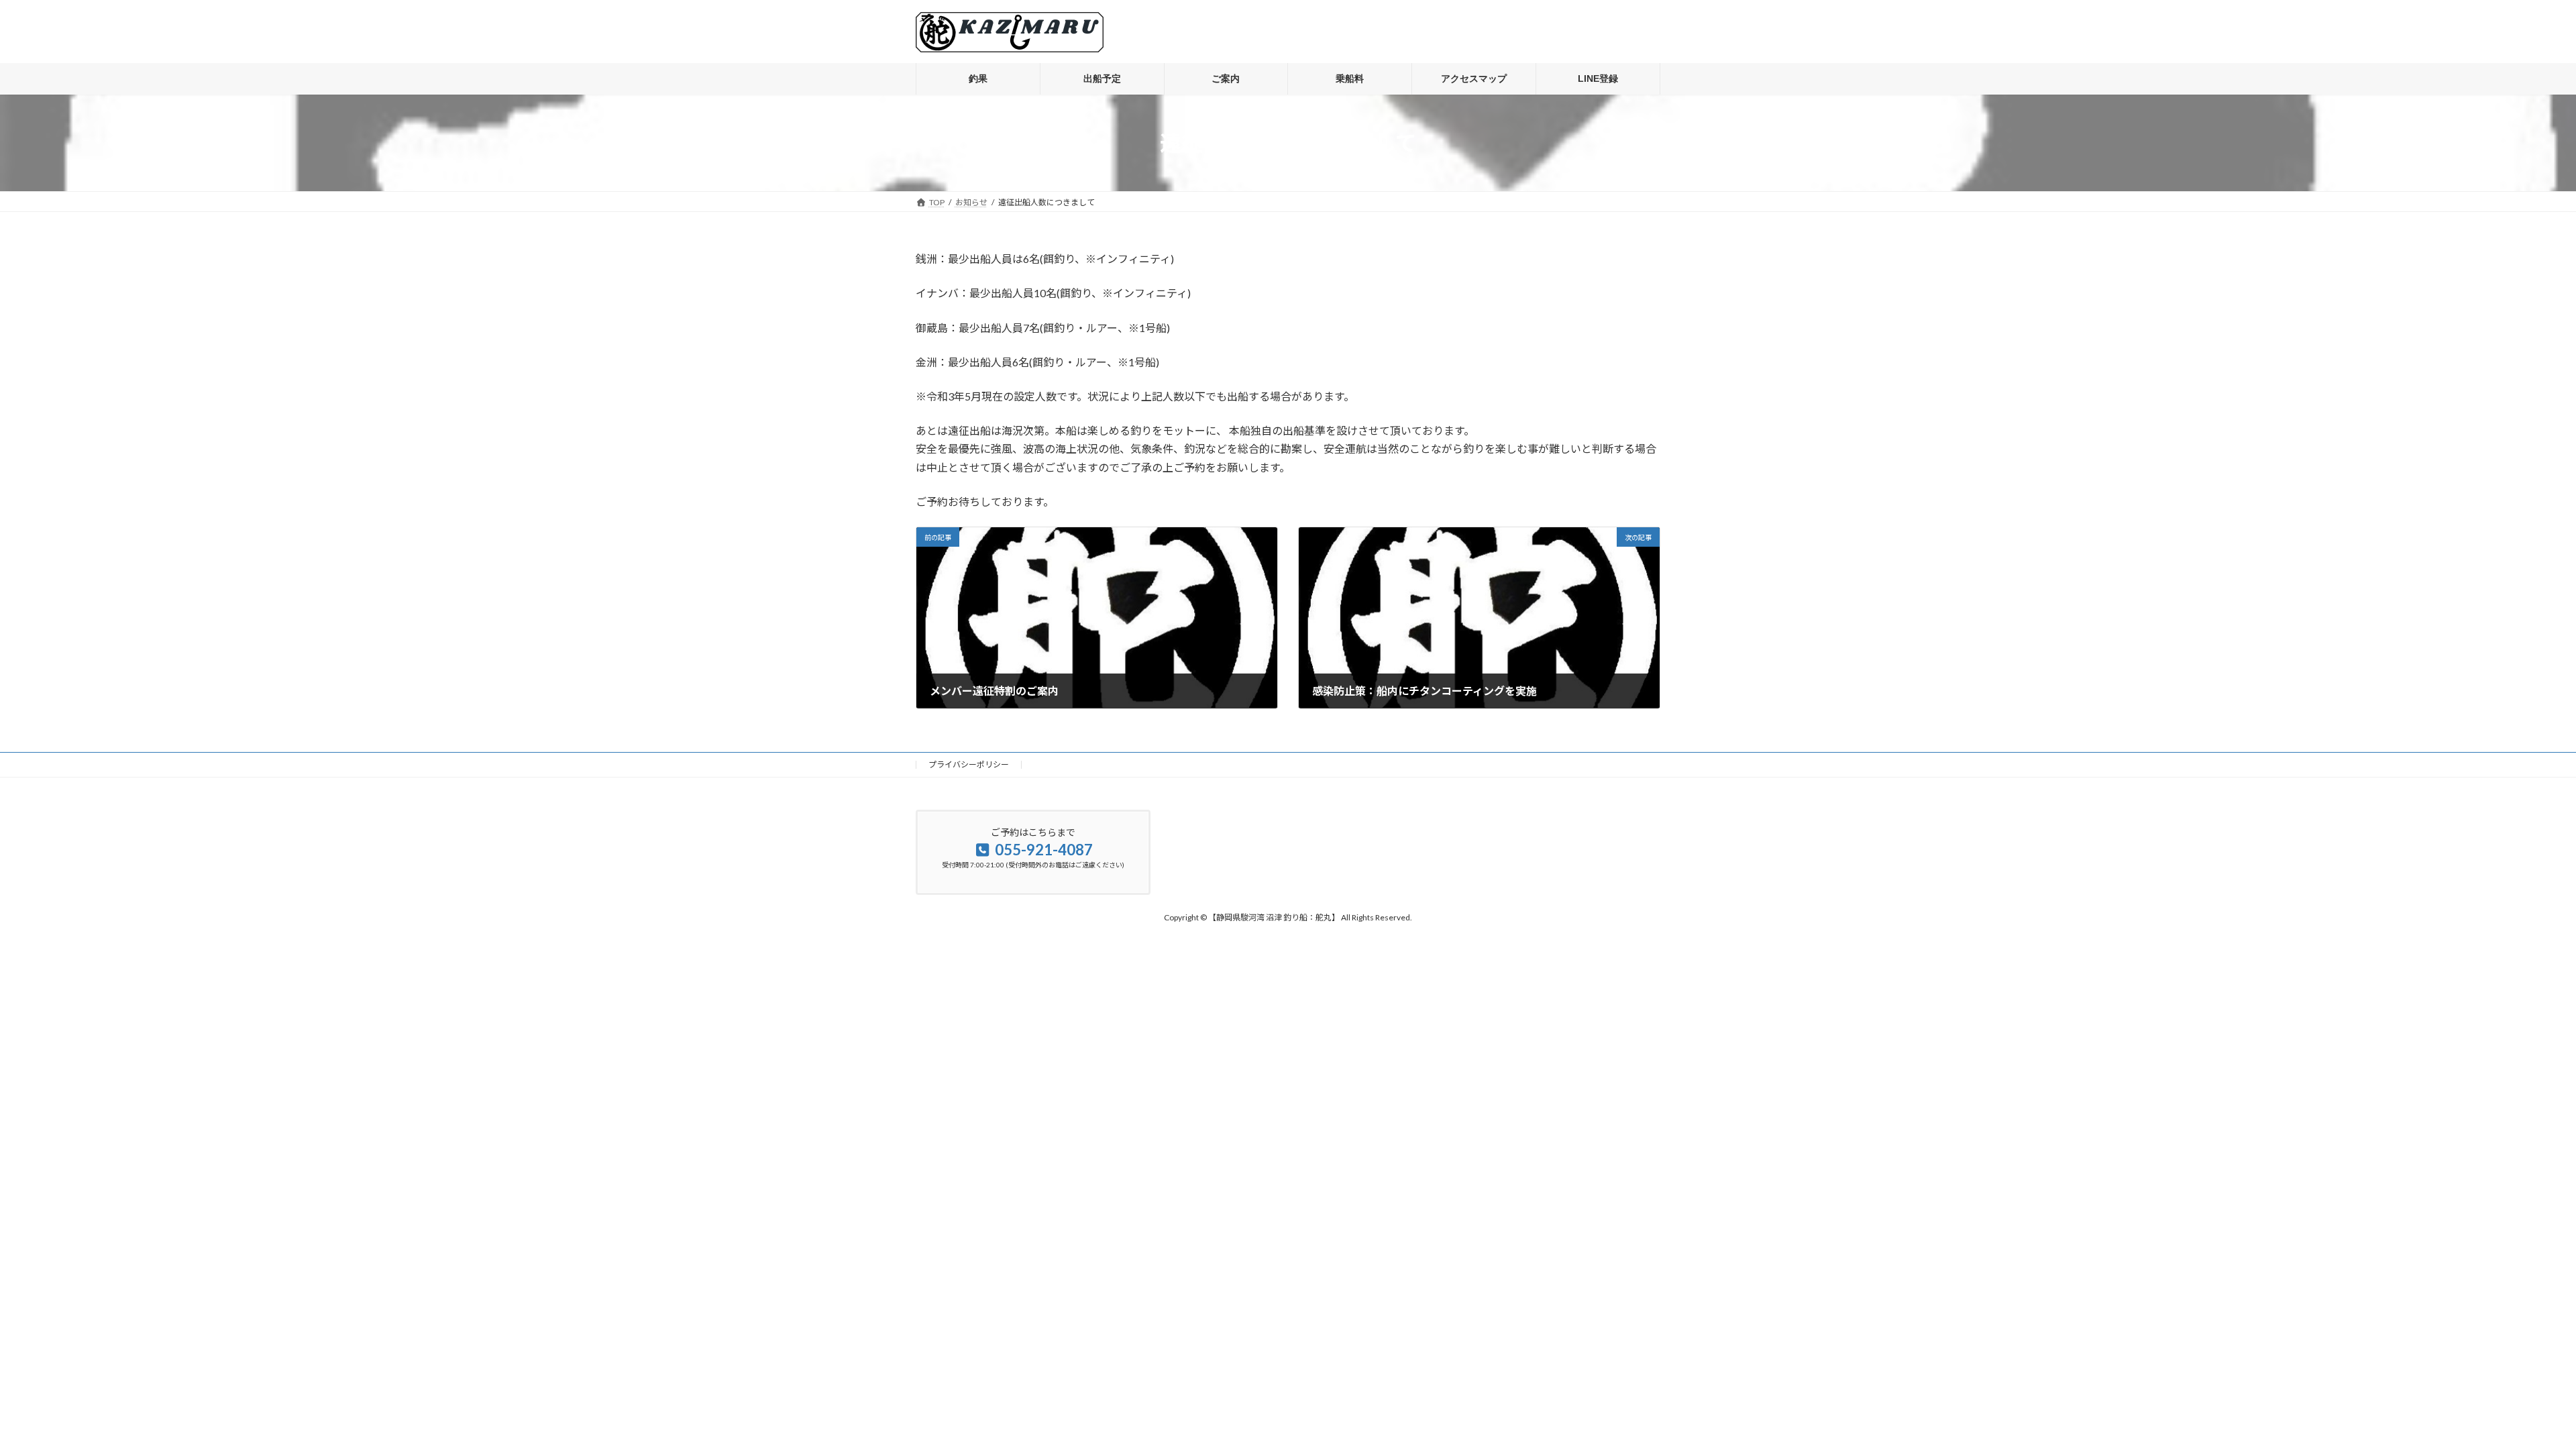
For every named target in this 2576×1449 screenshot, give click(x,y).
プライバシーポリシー (969, 764)
